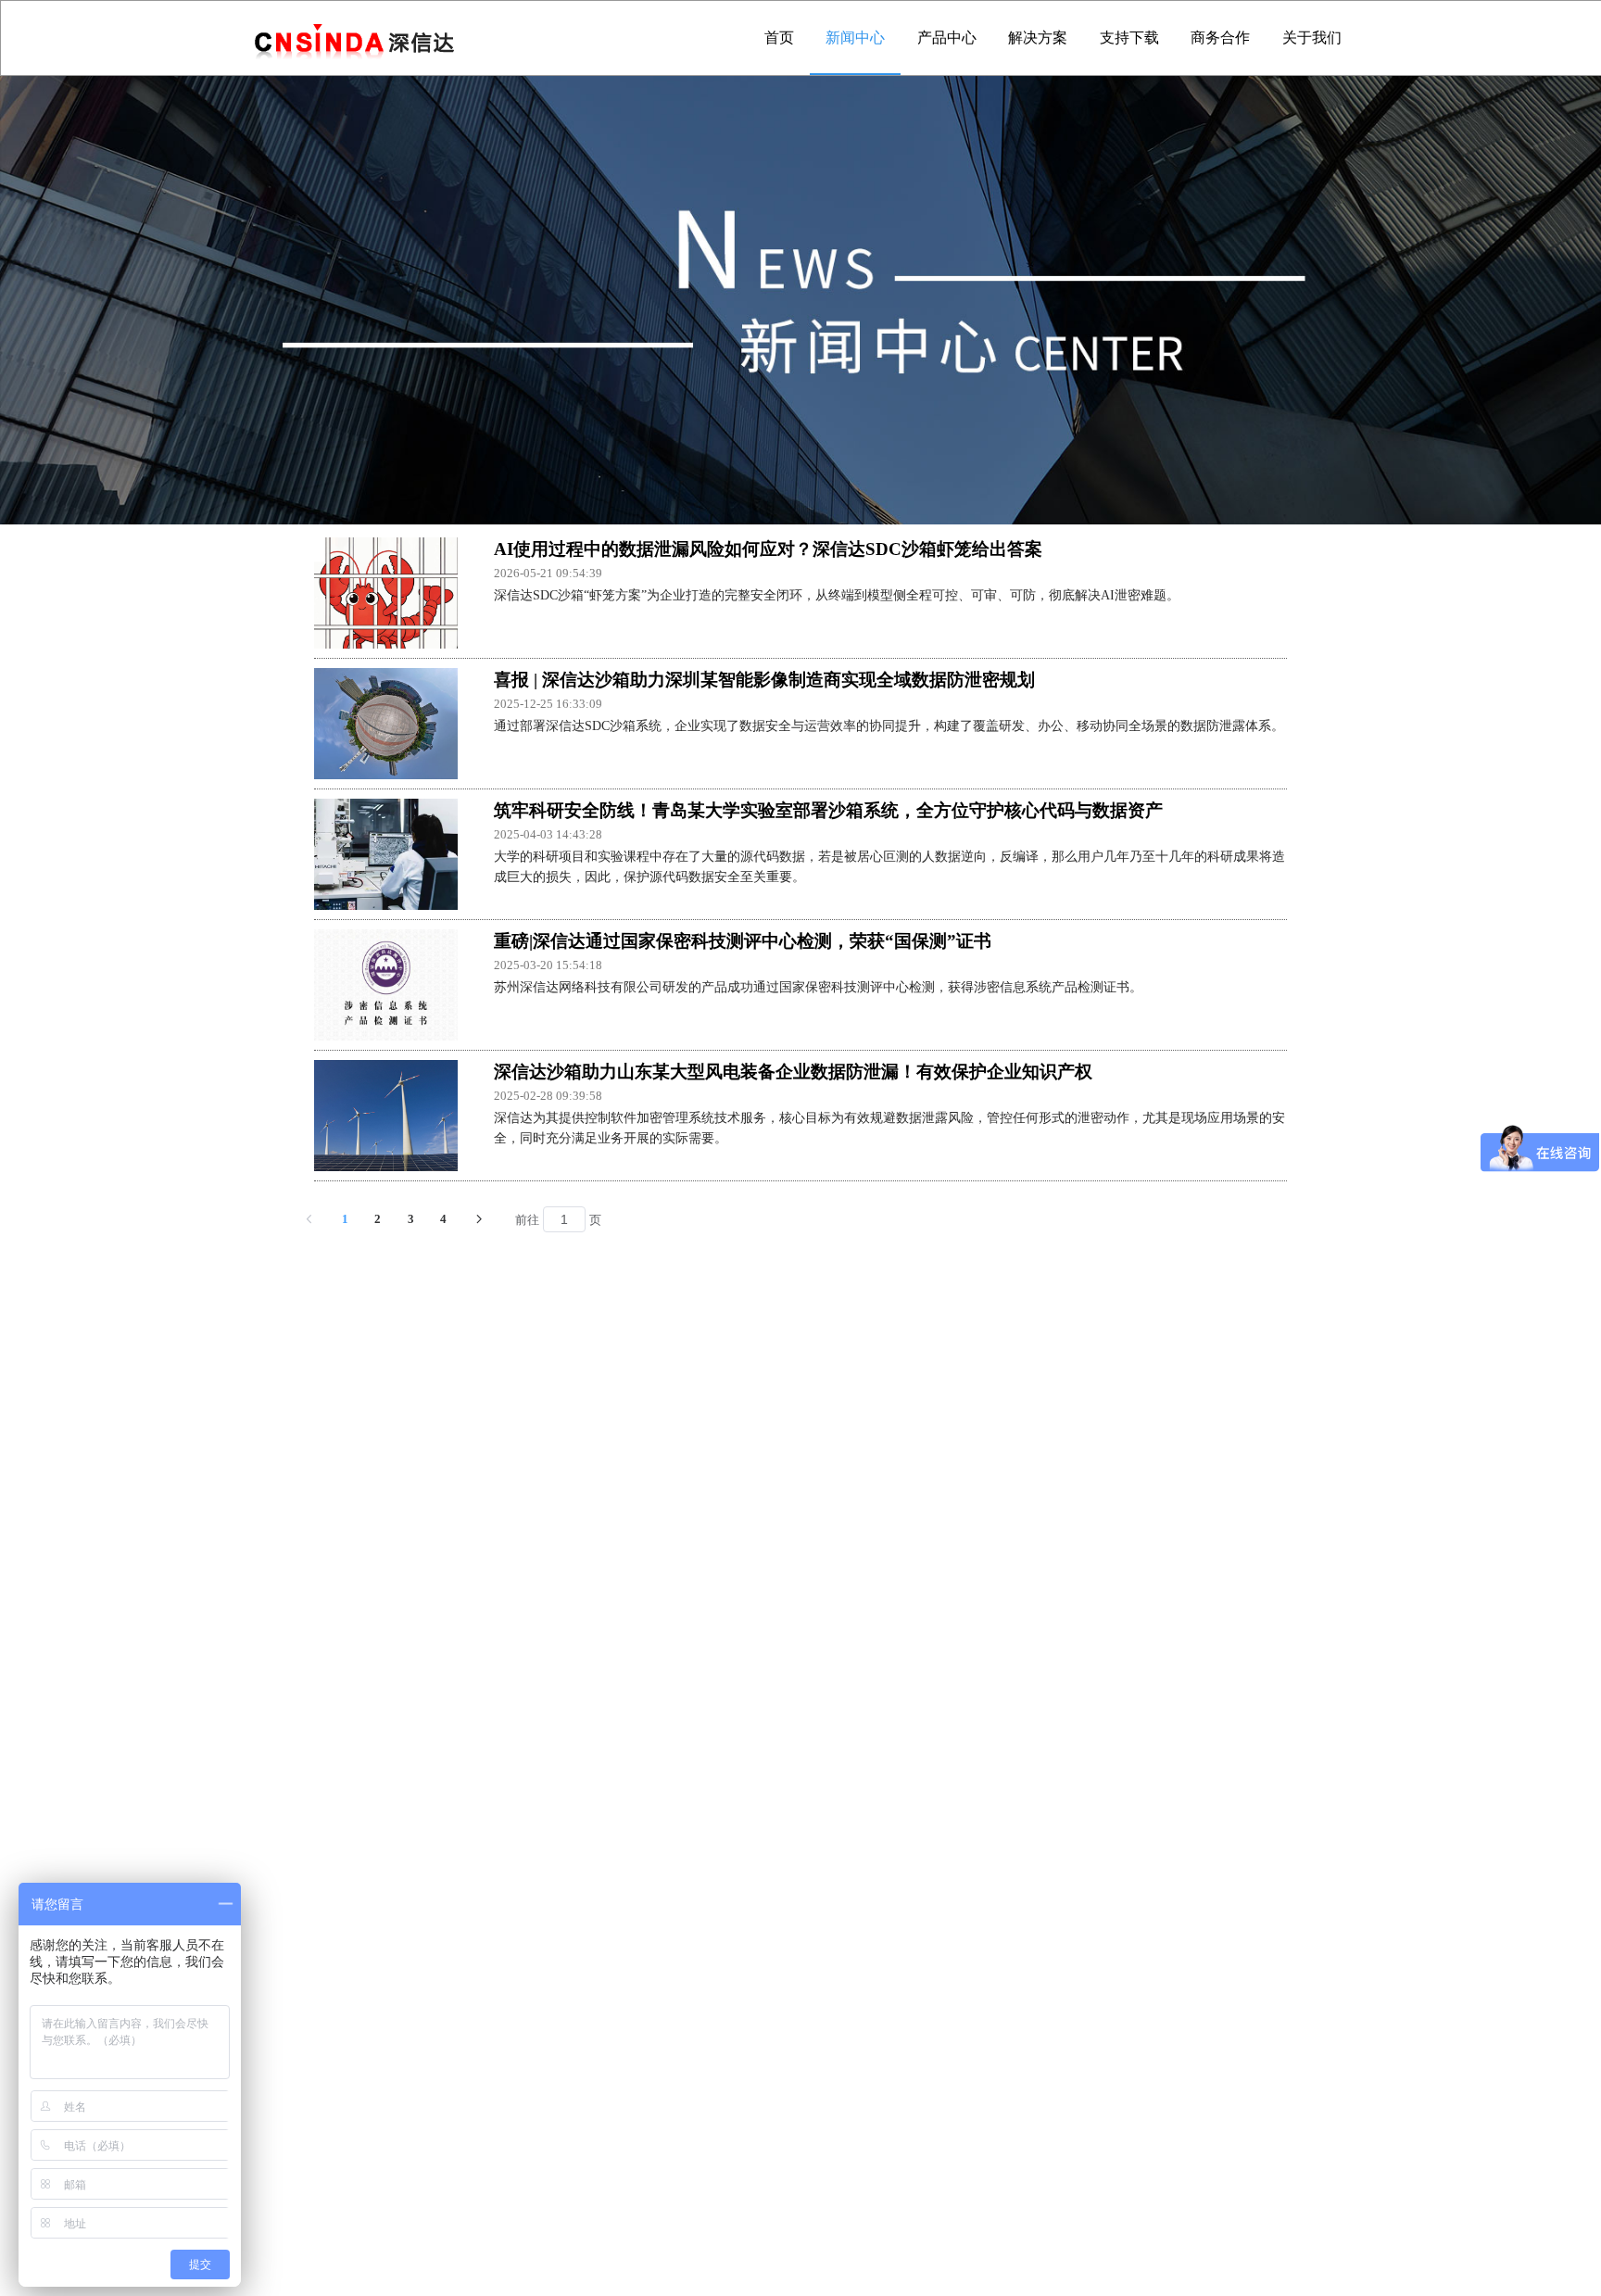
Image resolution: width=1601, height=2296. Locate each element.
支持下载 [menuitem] (1129, 38)
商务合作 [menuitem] (1220, 38)
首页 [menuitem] (779, 38)
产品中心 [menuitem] (947, 38)
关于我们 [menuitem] (1312, 38)
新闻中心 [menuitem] (855, 38)
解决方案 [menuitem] (1038, 38)
